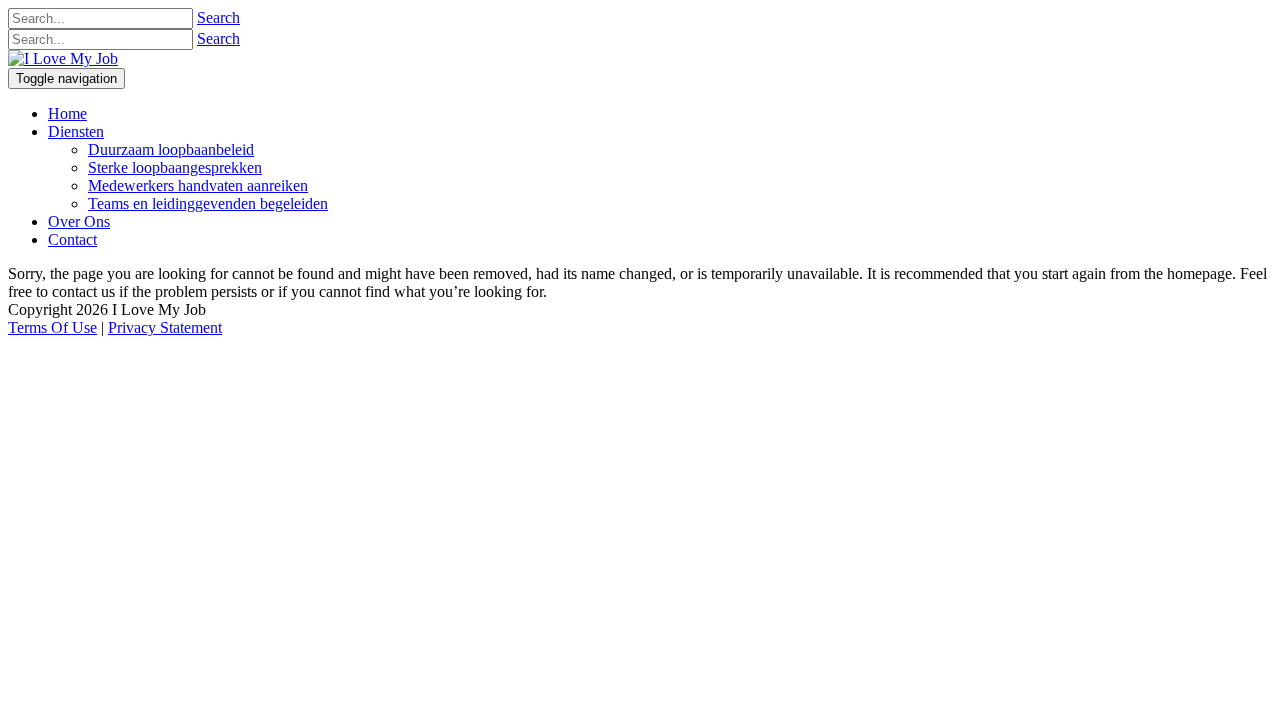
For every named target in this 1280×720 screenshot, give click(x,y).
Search (218, 17)
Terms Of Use (52, 327)
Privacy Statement (165, 327)
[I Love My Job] (63, 58)
